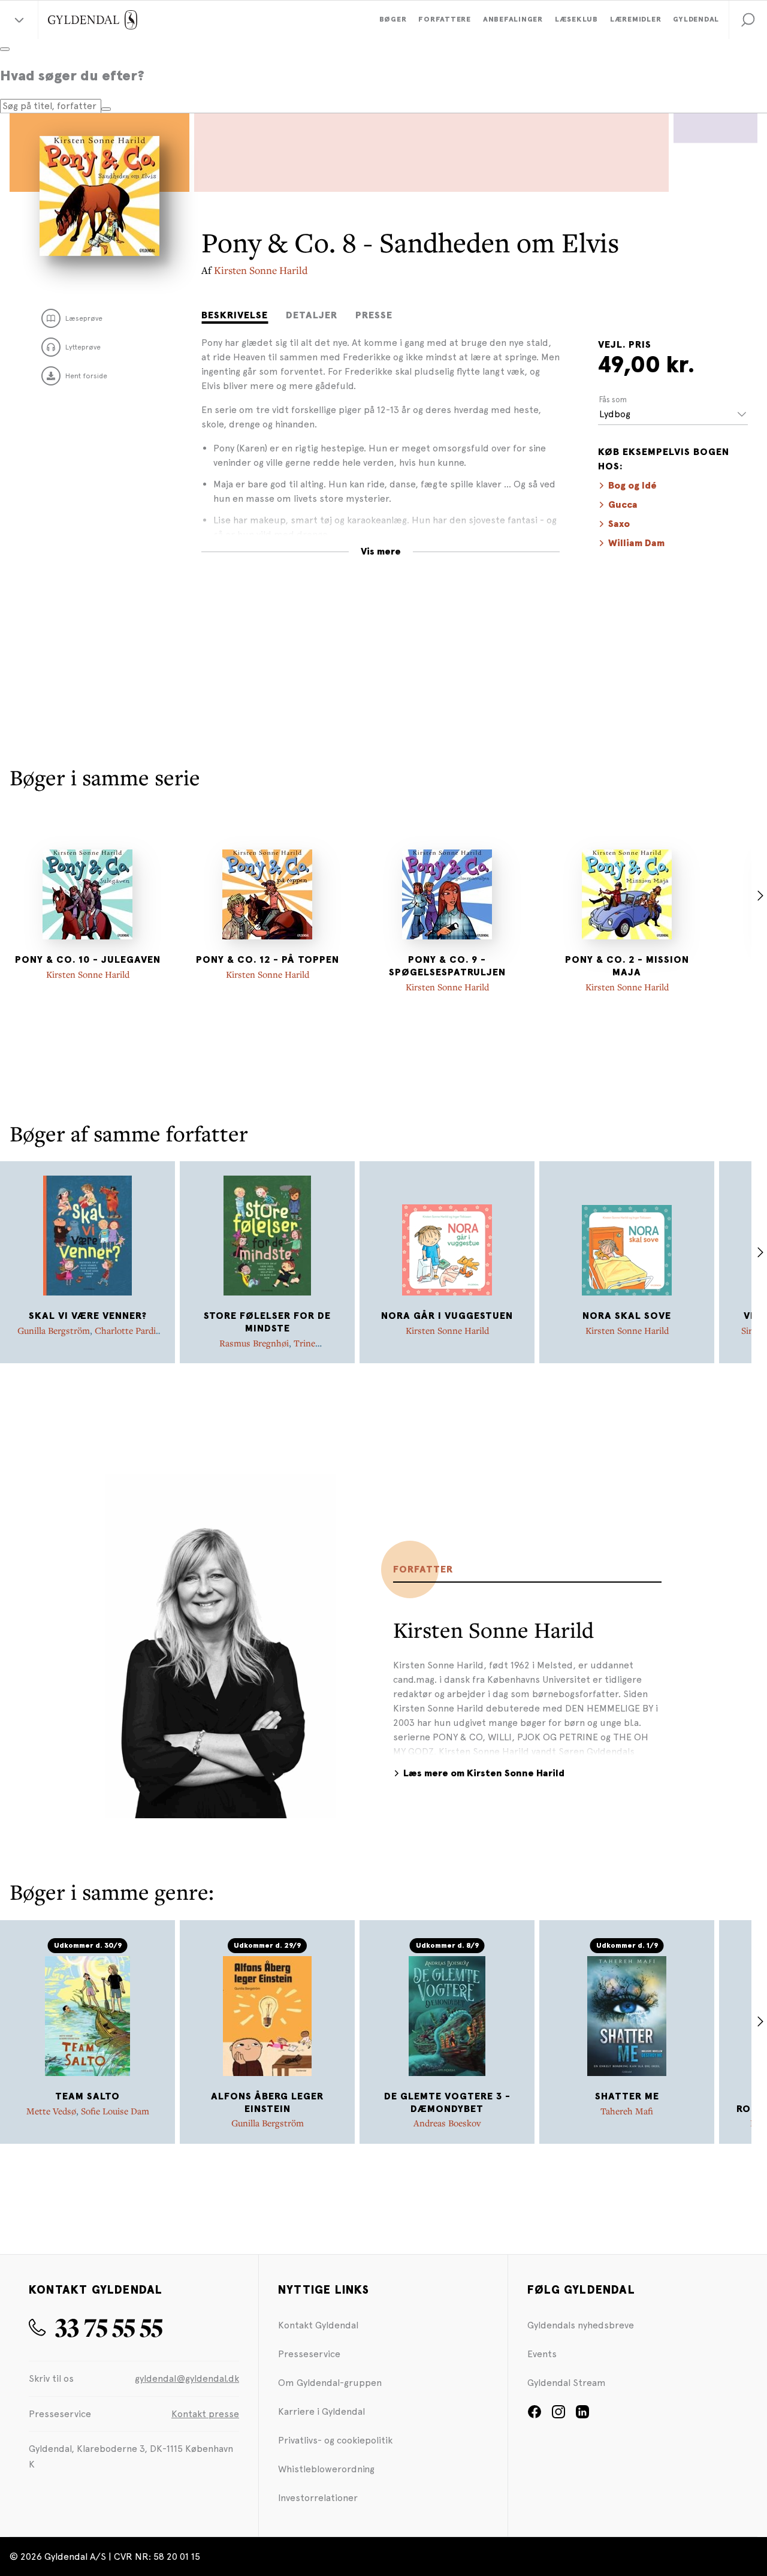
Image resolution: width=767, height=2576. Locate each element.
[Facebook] (535, 2416)
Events (542, 2354)
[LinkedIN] (582, 2416)
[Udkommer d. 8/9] (447, 2016)
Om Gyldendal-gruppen (330, 2383)
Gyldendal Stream (567, 2383)
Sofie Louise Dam (115, 2111)
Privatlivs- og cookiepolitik (335, 2440)
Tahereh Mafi (627, 2111)
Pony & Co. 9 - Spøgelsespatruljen (447, 966)
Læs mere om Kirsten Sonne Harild (484, 1773)
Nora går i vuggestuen (447, 1316)
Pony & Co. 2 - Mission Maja (627, 966)
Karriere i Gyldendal (321, 2411)
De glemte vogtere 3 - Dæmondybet (447, 2103)
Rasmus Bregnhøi (254, 1343)
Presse (374, 315)
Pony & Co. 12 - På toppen (268, 960)
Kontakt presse (205, 2414)
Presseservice (309, 2354)
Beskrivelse (235, 315)
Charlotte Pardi (125, 1330)
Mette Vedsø (51, 2111)
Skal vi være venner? (88, 1316)
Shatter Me (627, 2096)
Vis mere (381, 552)
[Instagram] (558, 2416)
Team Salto (87, 2096)
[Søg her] (106, 109)
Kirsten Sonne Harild (261, 270)
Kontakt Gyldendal (318, 2325)
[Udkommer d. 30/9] (87, 2016)
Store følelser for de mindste (267, 1322)
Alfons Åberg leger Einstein (267, 2103)
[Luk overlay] (5, 49)
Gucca (623, 505)
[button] (748, 20)
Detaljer (312, 315)
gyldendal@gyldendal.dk (187, 2378)
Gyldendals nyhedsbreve (581, 2325)
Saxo (619, 524)
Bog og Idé (632, 486)
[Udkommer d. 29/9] (267, 2016)
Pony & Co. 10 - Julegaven (88, 960)
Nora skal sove (627, 1316)
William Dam (636, 543)
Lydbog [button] (615, 414)
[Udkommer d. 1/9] (627, 2016)
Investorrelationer (318, 2498)
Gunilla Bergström (54, 1330)
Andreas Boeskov (447, 2123)
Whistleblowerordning (326, 2469)
